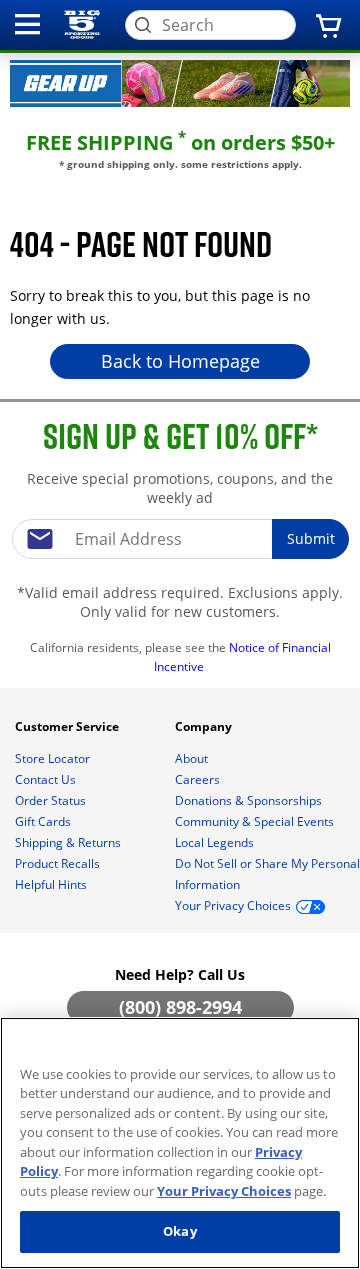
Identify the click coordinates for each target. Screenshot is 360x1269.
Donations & (248, 800)
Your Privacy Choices (224, 1191)
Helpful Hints (52, 884)
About (193, 758)
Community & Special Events (256, 821)
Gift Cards (44, 821)
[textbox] (180, 539)
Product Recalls (59, 863)
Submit (311, 538)
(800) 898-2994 (180, 1007)
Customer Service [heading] (68, 726)
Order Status (52, 800)
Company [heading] (205, 726)
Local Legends (216, 842)
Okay (180, 1231)
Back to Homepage (180, 361)
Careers (199, 779)
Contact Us (47, 779)
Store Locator (54, 758)
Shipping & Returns (69, 842)
